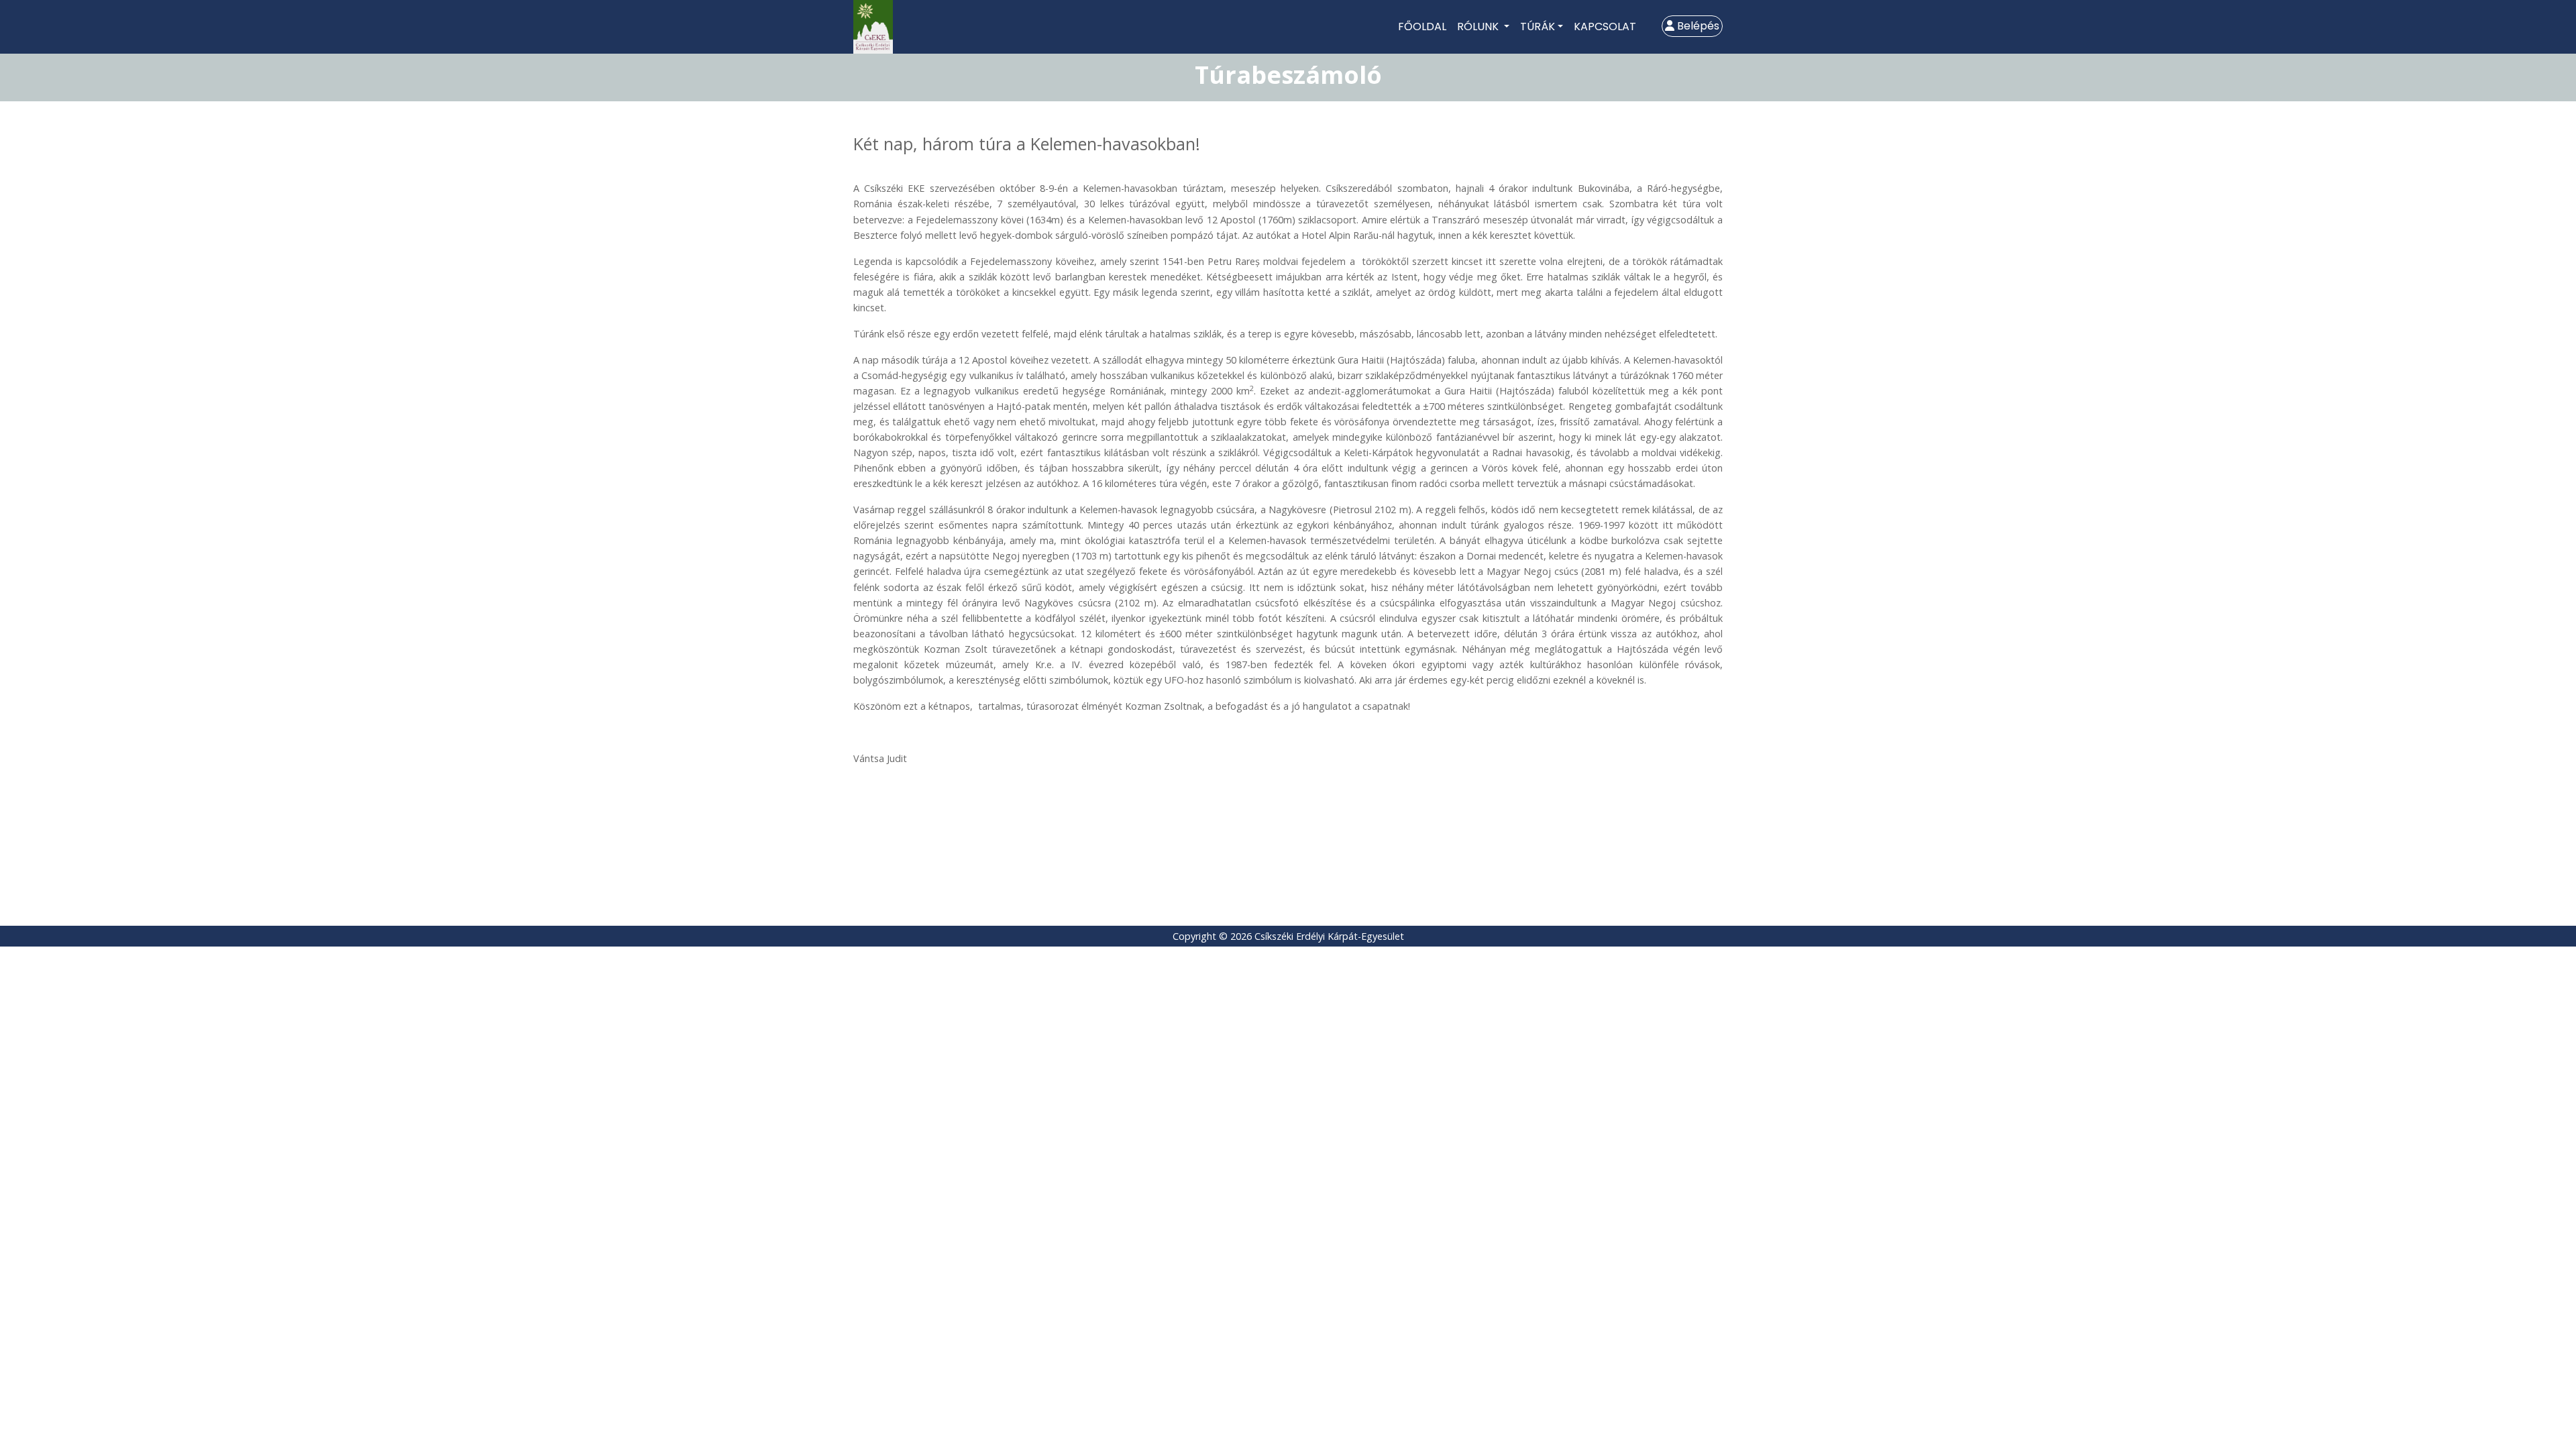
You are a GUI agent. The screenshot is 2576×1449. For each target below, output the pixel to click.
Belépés (1697, 26)
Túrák (1538, 26)
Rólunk (1479, 26)
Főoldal (1422, 26)
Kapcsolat (1605, 26)
